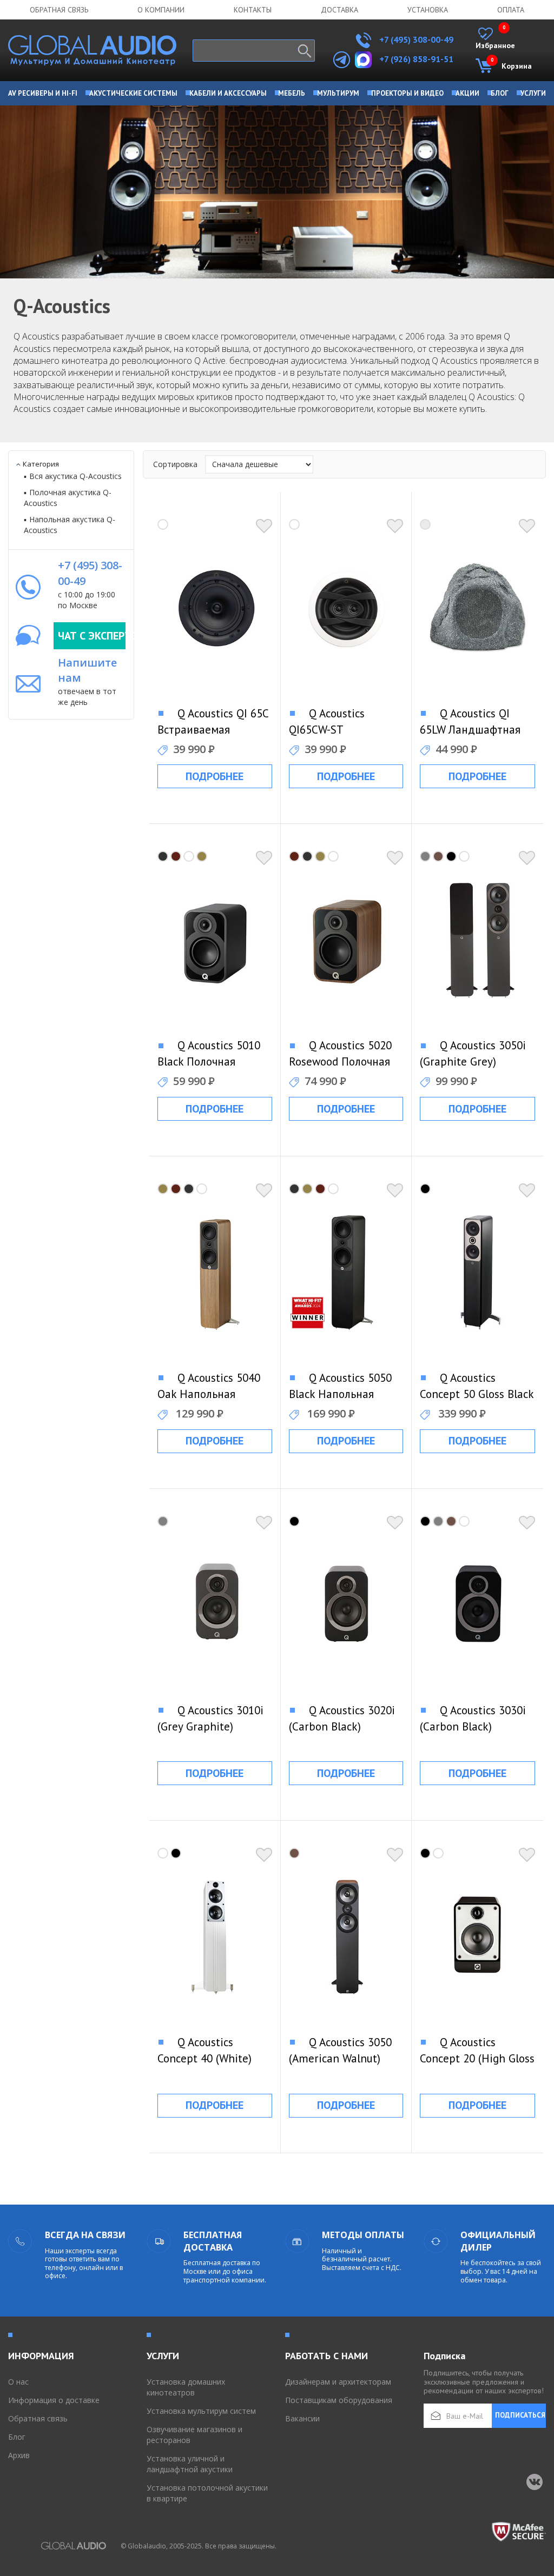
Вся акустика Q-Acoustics (75, 476)
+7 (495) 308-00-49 (415, 39)
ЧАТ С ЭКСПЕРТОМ (92, 636)
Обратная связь (59, 10)
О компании (161, 10)
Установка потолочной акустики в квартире (207, 2493)
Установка (428, 10)
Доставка (339, 10)
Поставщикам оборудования (339, 2400)
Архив (19, 2455)
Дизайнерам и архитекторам (338, 2382)
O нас (18, 2382)
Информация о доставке (54, 2400)
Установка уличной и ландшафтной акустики (190, 2464)
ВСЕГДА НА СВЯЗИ (85, 2235)
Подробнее (215, 776)
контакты (253, 10)
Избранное (495, 39)
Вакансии (302, 2418)
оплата (511, 10)
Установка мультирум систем (201, 2411)
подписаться (520, 2415)
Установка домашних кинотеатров (186, 2387)
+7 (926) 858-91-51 (416, 59)
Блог (17, 2437)
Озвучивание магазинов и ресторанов (194, 2435)
